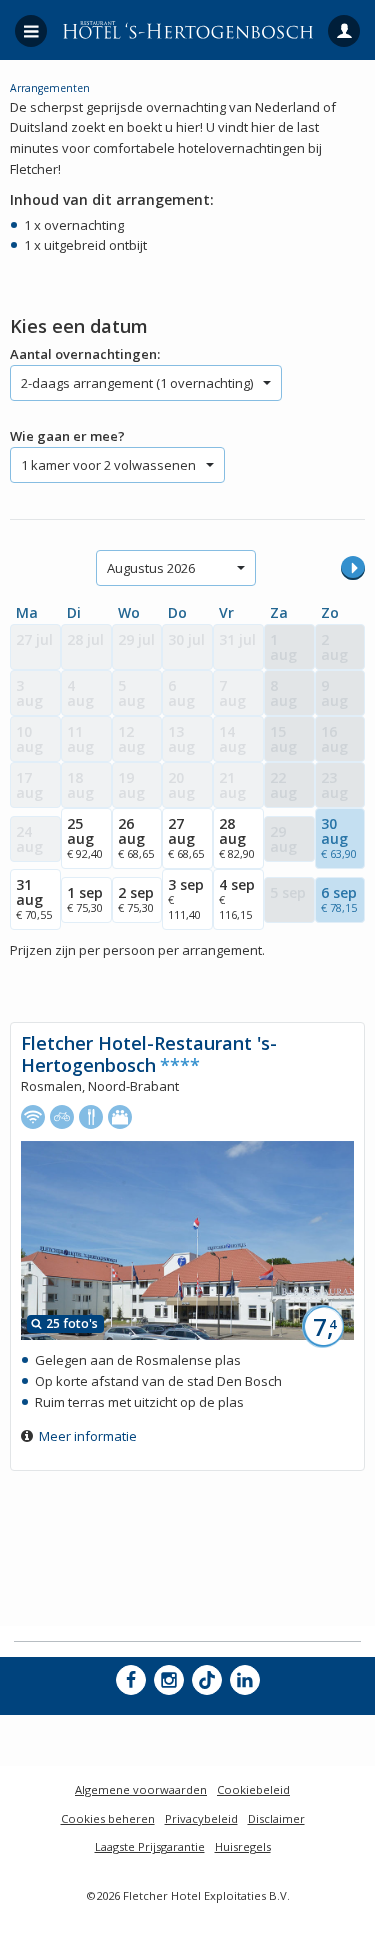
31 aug (34, 898)
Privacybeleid (201, 1818)
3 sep (186, 898)
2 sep (136, 899)
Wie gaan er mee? (67, 436)
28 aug (237, 837)
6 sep (339, 899)
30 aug (339, 837)
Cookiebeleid (253, 1789)
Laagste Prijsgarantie (150, 1846)
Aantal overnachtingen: (85, 354)
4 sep (237, 898)
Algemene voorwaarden (141, 1789)
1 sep (85, 899)
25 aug (85, 837)
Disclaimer (276, 1818)
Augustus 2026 (151, 568)
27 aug (186, 837)
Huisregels (243, 1846)
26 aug (136, 837)
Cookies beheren (108, 1818)
